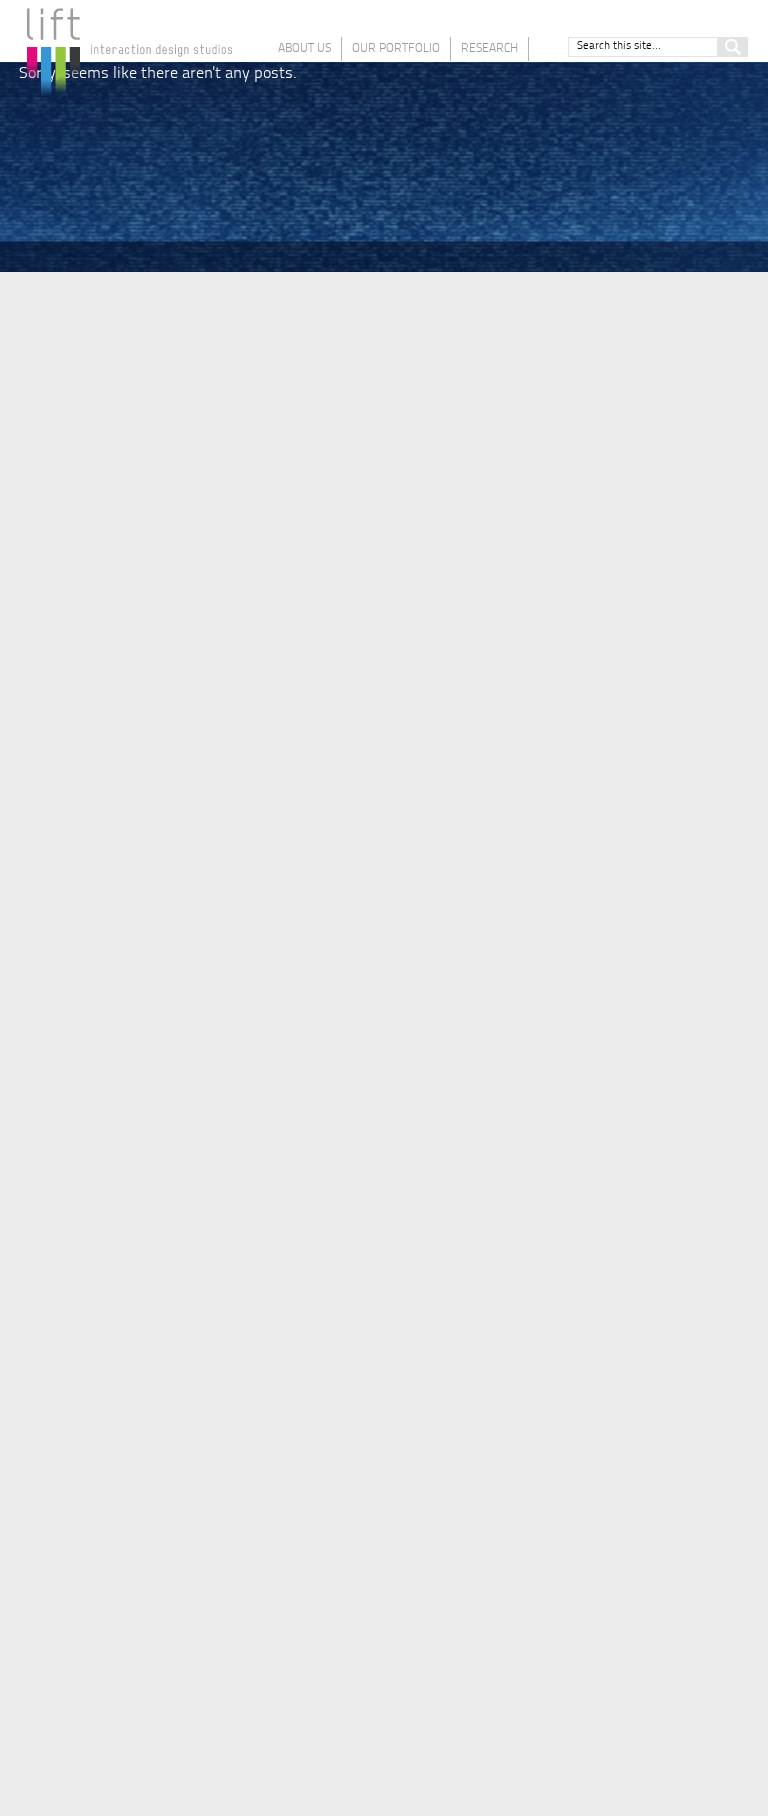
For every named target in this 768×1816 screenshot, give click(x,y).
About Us (304, 49)
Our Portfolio (396, 49)
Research (489, 49)
